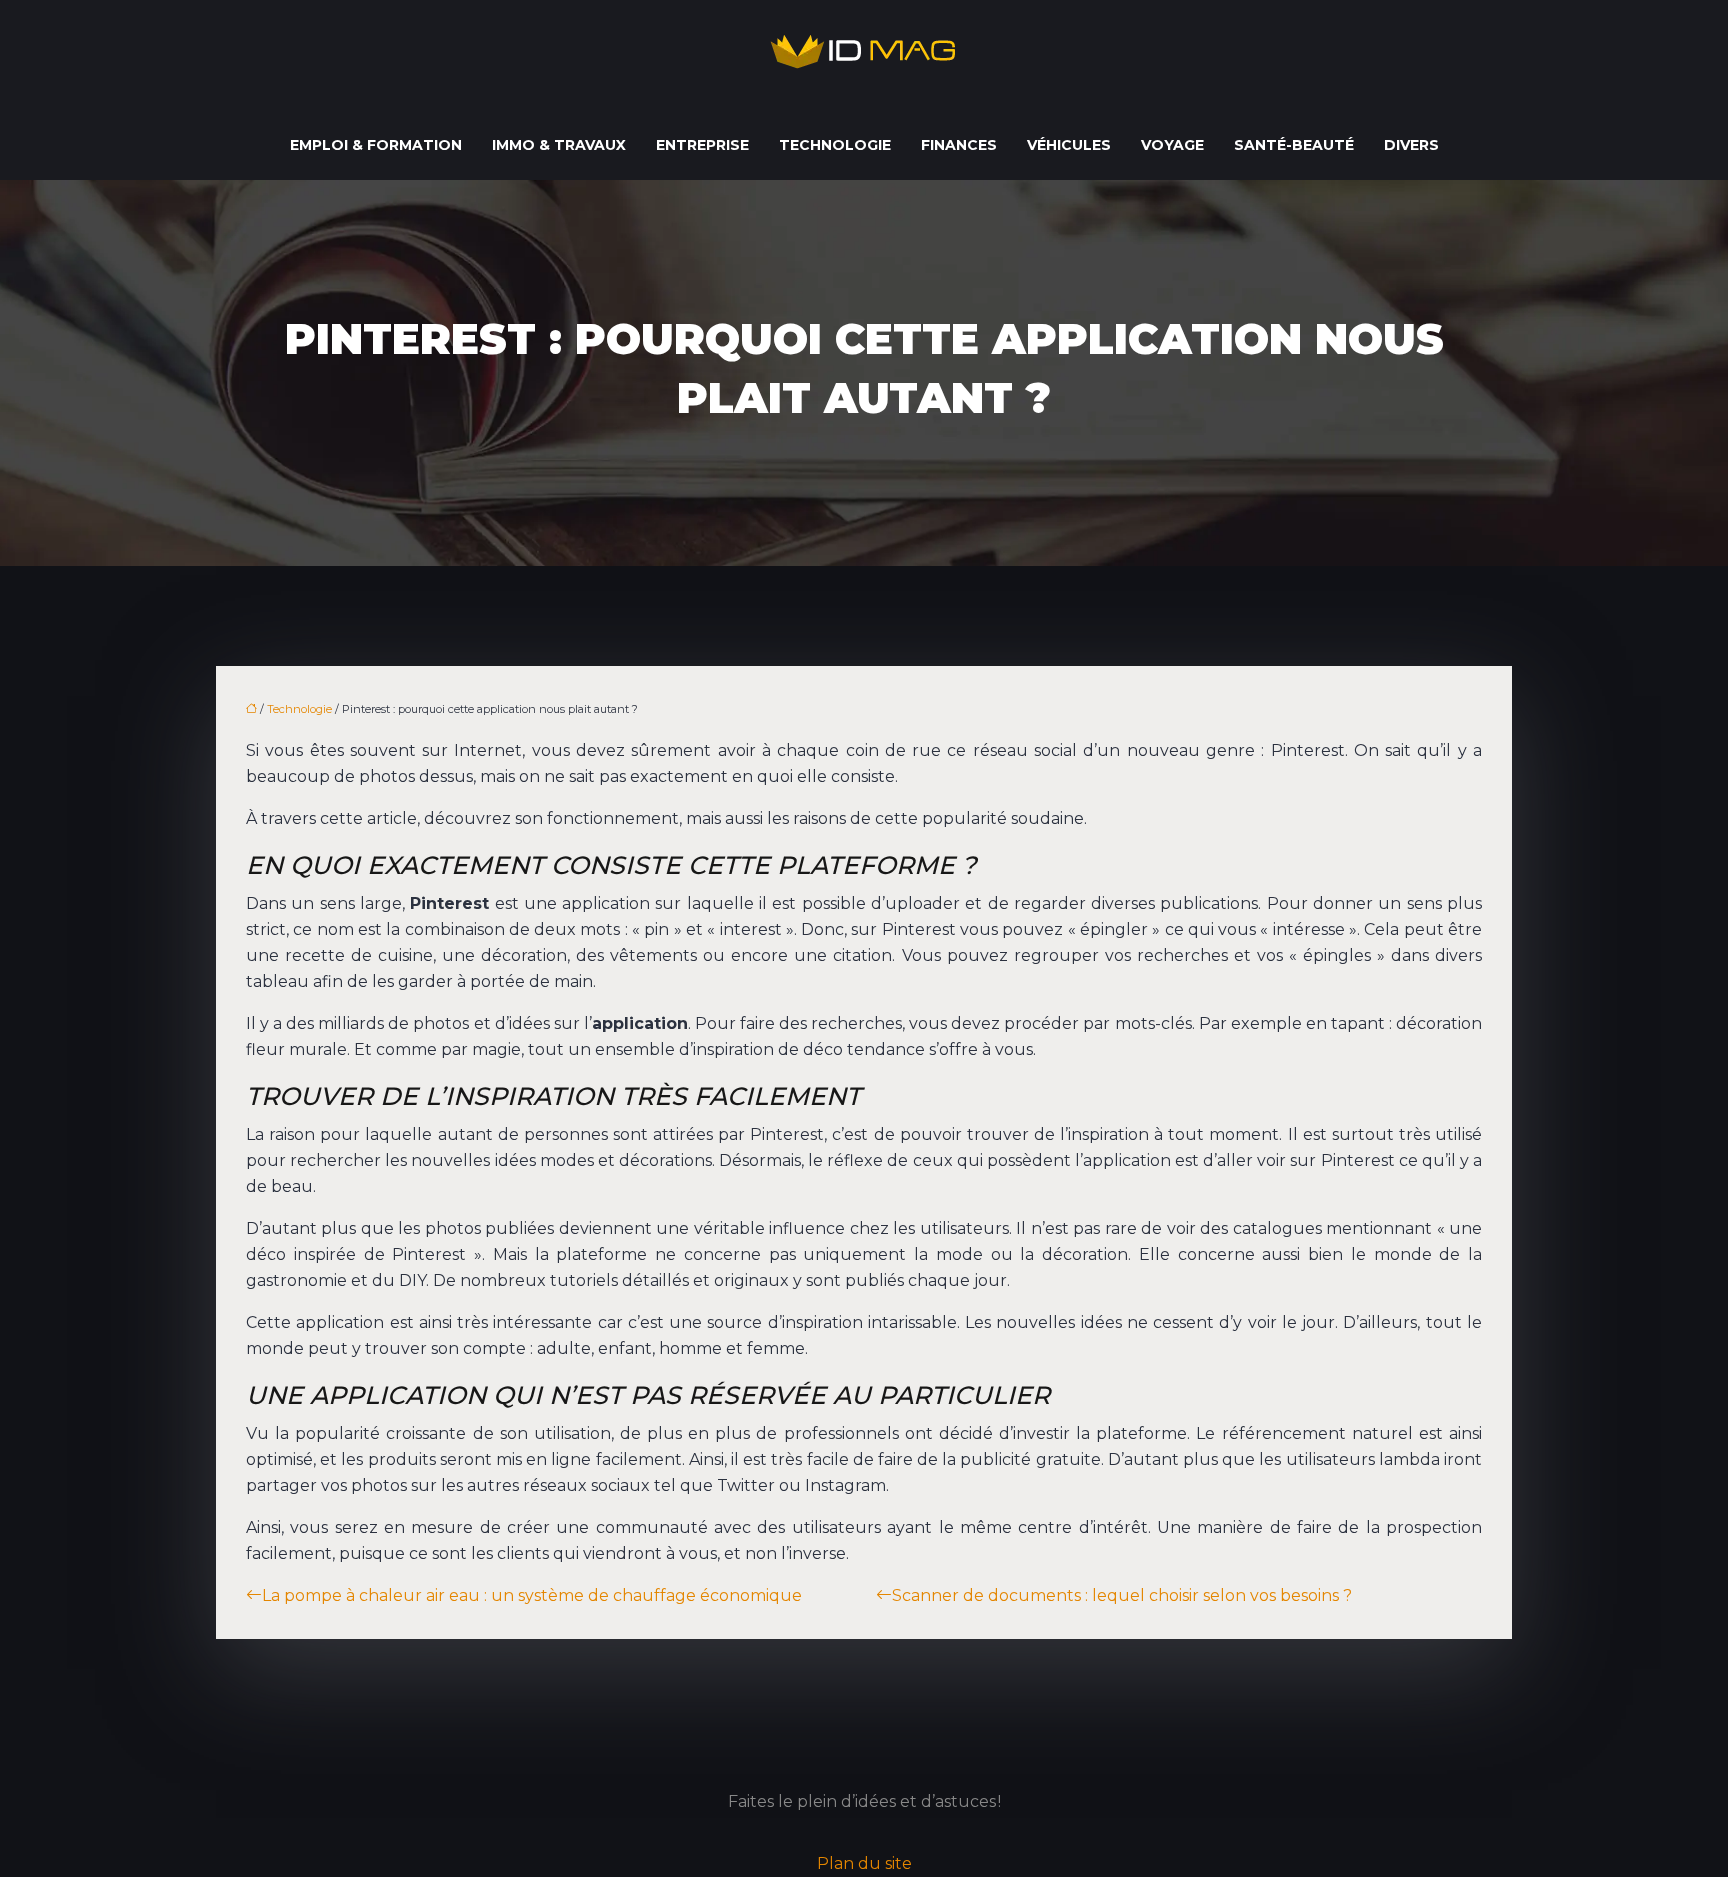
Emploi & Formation (376, 145)
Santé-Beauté (1294, 145)
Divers (1411, 145)
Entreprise (702, 145)
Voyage (1172, 145)
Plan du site (864, 1863)
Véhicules (1069, 145)
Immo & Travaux (559, 145)
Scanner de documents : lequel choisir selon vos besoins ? (1122, 1595)
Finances (959, 145)
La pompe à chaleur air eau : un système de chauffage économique (532, 1595)
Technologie (835, 145)
